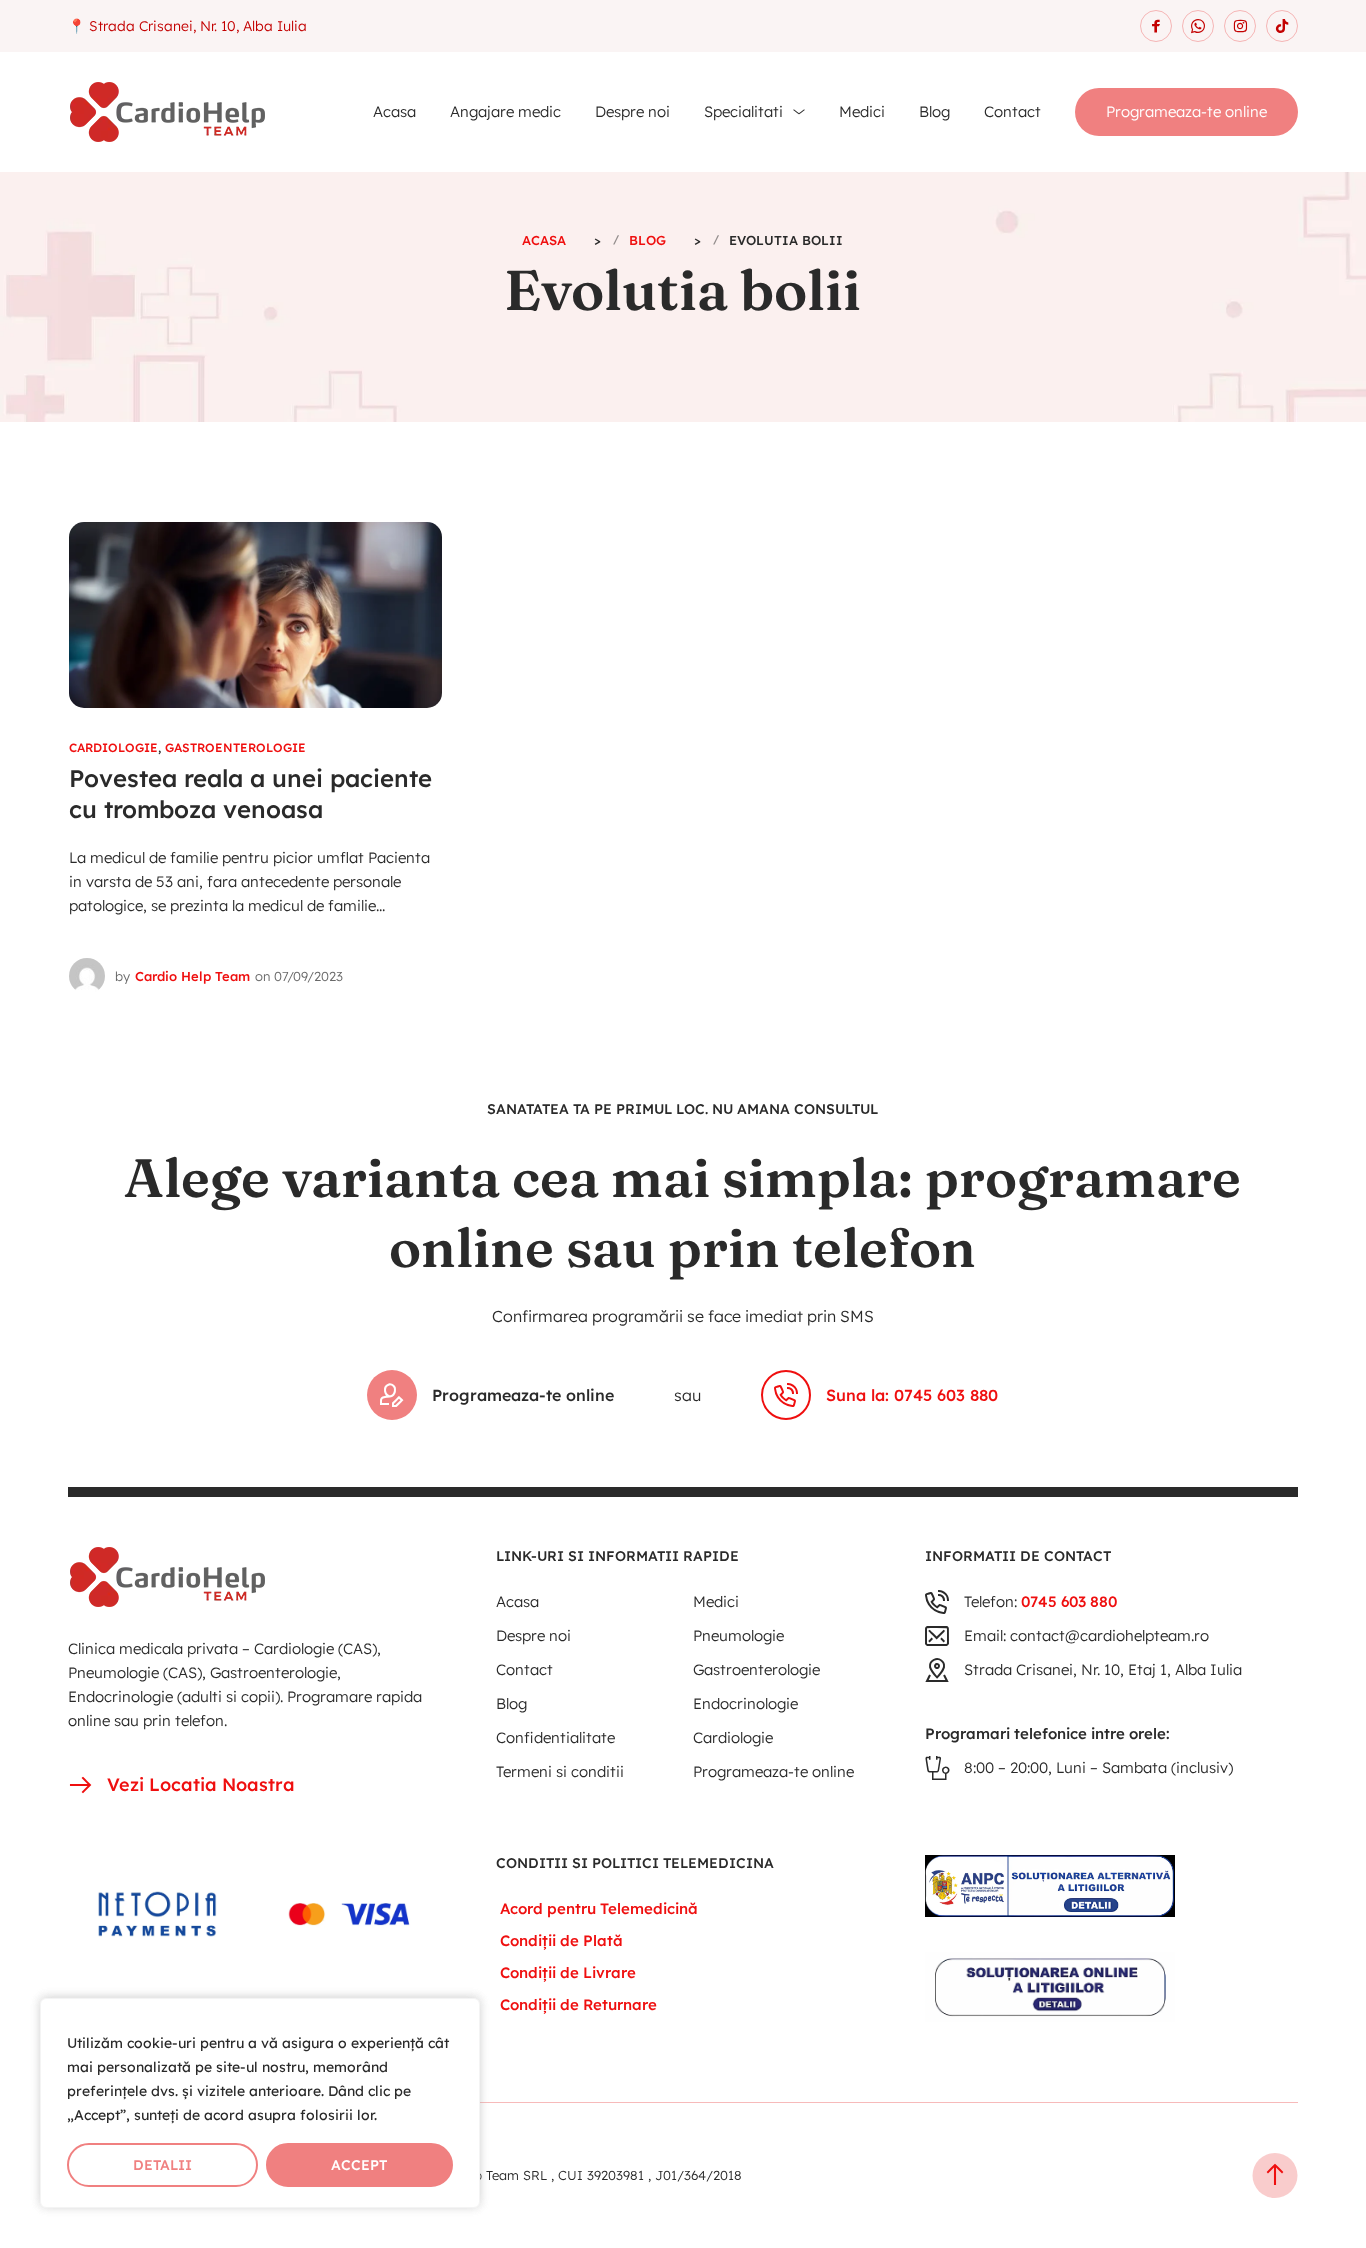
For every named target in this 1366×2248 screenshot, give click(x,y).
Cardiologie (113, 747)
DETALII (162, 2165)
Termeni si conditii (560, 1771)
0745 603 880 (1069, 1601)
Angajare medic (505, 111)
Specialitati (743, 111)
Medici (862, 111)
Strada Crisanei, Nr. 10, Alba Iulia (198, 26)
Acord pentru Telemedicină (599, 1908)
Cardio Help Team (192, 976)
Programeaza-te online (1186, 111)
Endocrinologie (745, 1703)
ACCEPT (359, 2165)
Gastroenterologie (235, 747)
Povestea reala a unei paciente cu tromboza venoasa (250, 794)
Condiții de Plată (561, 1940)
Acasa (394, 111)
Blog (934, 111)
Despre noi (632, 111)
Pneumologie (738, 1635)
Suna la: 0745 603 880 (912, 1395)
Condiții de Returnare (578, 2004)
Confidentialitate (555, 1737)
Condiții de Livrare (568, 1972)
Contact (1012, 111)
